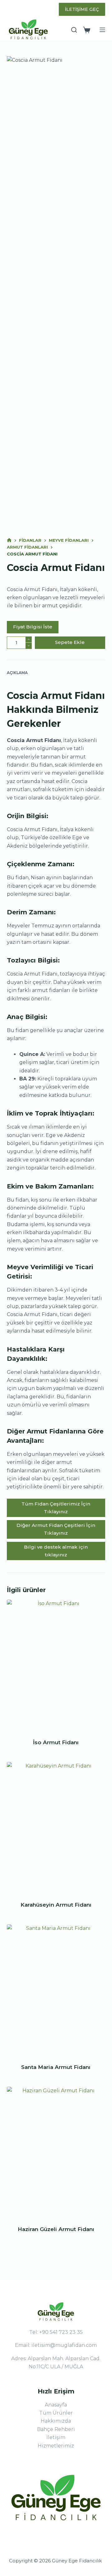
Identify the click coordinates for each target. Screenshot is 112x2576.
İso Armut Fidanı (56, 1742)
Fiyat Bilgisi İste (33, 627)
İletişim (56, 2437)
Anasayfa (56, 2405)
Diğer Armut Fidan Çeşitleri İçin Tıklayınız (56, 1529)
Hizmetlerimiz (56, 2446)
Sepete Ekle (70, 642)
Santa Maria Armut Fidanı (56, 2067)
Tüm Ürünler (56, 2413)
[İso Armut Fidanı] (56, 1665)
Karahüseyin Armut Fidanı (56, 1905)
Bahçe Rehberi (56, 2429)
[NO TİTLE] (9, 540)
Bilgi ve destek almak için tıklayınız (56, 1551)
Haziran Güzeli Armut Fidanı (56, 2229)
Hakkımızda (56, 2421)
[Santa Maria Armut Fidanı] (56, 1990)
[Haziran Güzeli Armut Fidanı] (56, 2152)
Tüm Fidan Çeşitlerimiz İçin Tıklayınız (56, 1508)
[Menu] (102, 30)
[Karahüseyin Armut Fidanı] (56, 1827)
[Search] (74, 30)
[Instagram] (9, 9)
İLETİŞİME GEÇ (82, 9)
